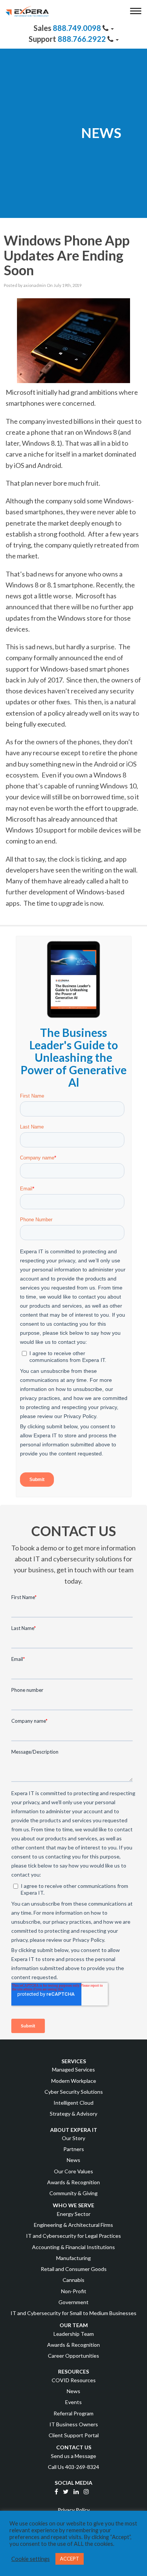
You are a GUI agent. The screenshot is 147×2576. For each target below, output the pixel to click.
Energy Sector (74, 2214)
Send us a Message (73, 2456)
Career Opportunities (73, 2356)
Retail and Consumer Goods (74, 2269)
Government (73, 2302)
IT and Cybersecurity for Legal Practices (73, 2236)
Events (73, 2402)
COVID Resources (74, 2380)
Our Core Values (73, 2171)
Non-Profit (74, 2291)
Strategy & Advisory (73, 2114)
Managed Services (73, 2069)
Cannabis (73, 2280)
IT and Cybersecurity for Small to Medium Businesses (73, 2313)
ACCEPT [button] (70, 2559)
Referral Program (73, 2413)
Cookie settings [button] (31, 2559)
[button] (137, 12)
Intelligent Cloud (73, 2103)
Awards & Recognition (73, 2182)
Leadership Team (74, 2334)
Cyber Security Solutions (74, 2092)
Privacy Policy (74, 2510)
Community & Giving (73, 2193)
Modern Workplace (74, 2081)
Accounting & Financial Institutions (73, 2247)
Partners (74, 2149)
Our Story (73, 2138)
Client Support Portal (74, 2435)
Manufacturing (73, 2258)
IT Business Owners (74, 2424)
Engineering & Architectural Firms (73, 2225)
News (73, 2160)
